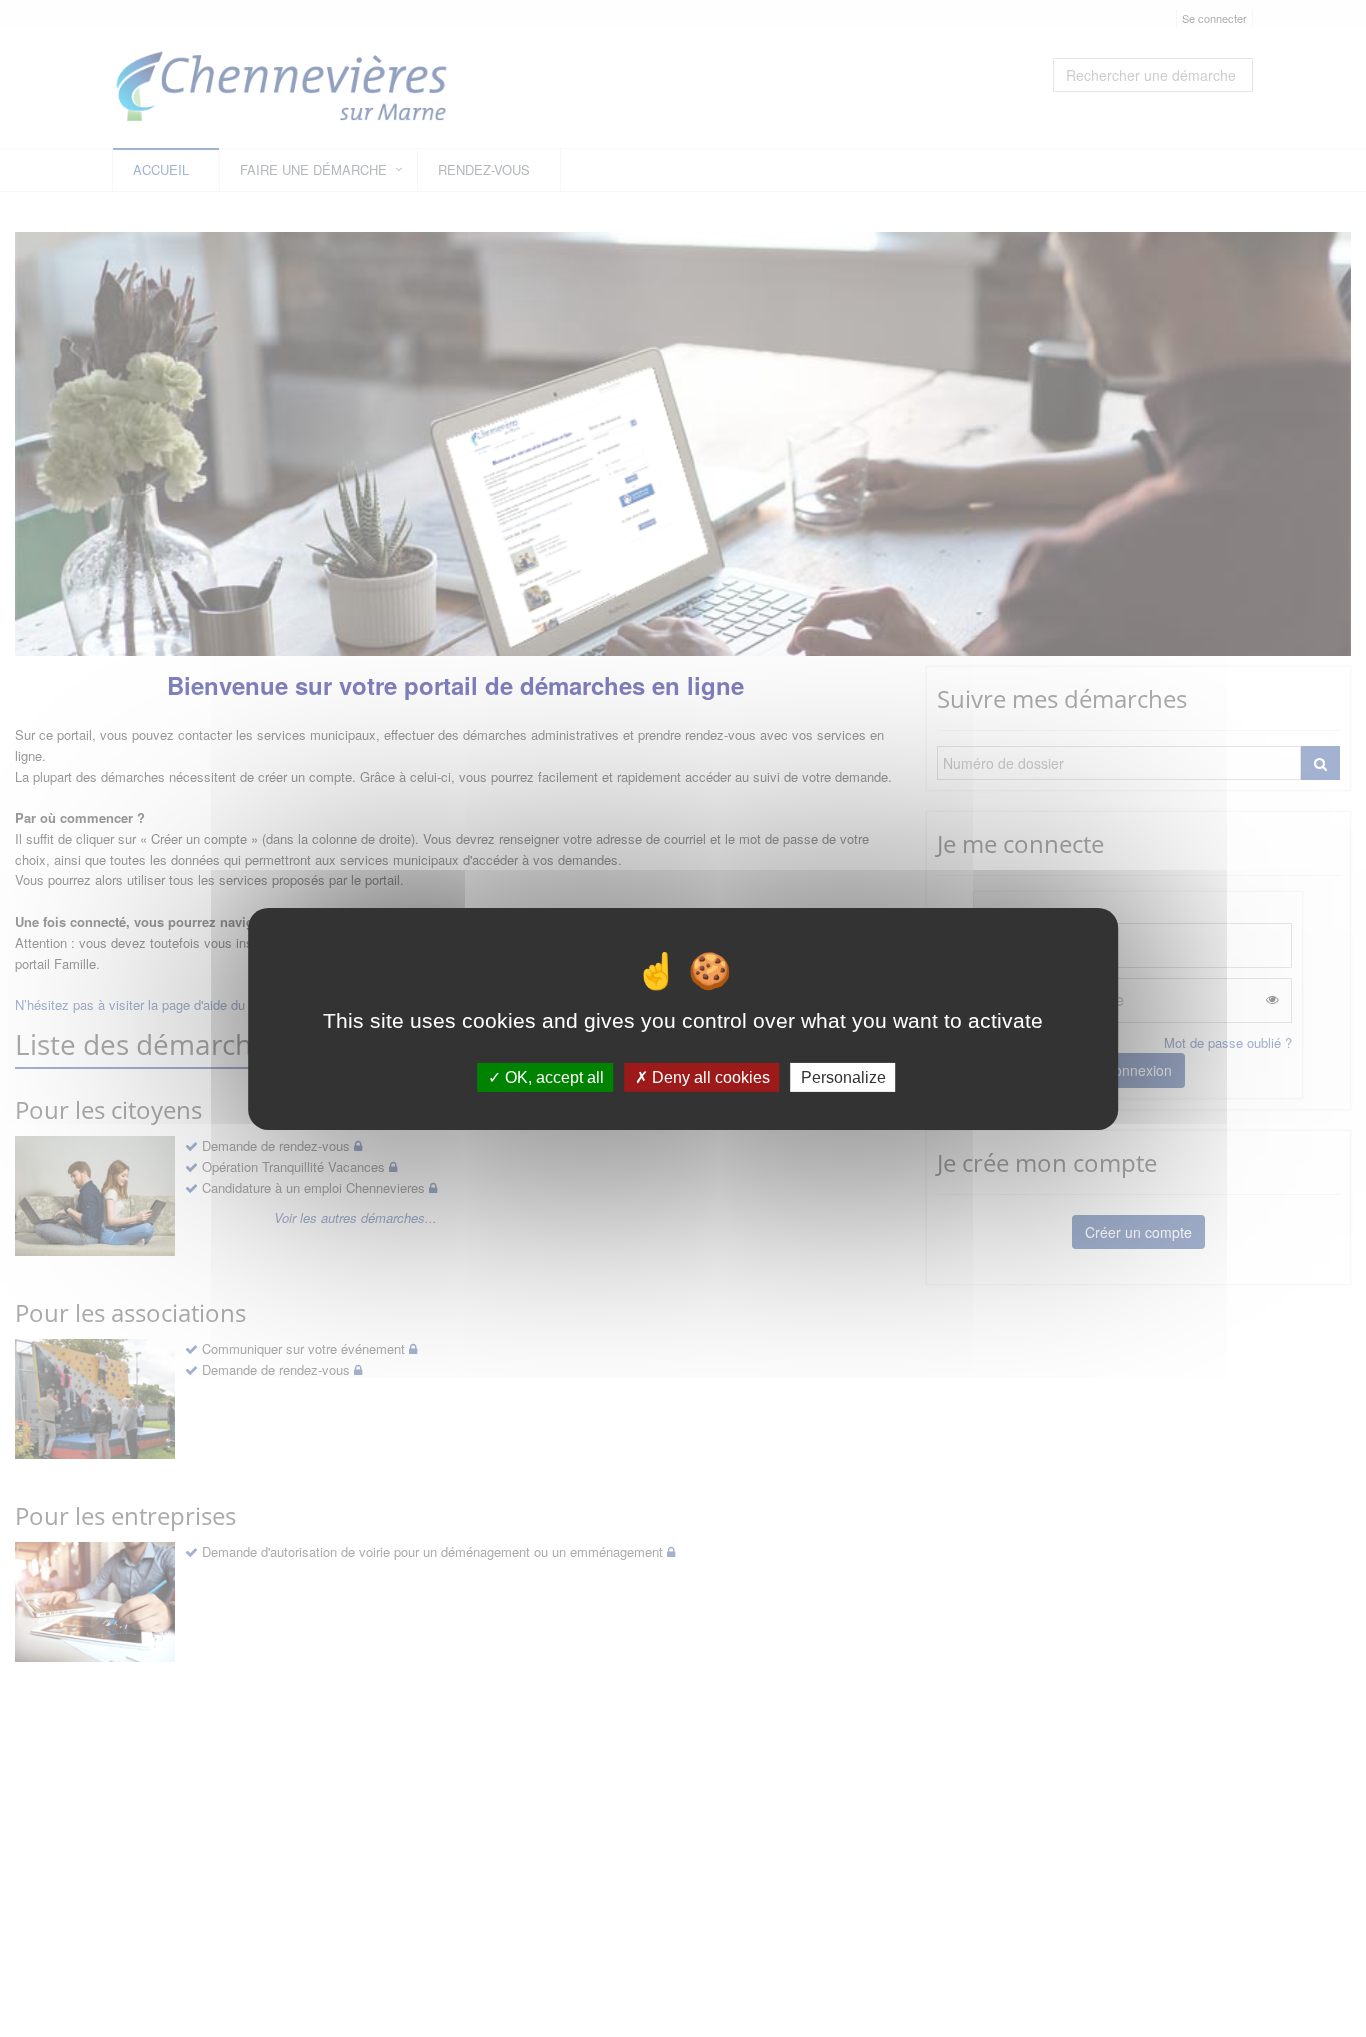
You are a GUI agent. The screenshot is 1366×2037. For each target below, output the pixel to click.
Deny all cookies (709, 1076)
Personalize (843, 1076)
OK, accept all (552, 1076)
